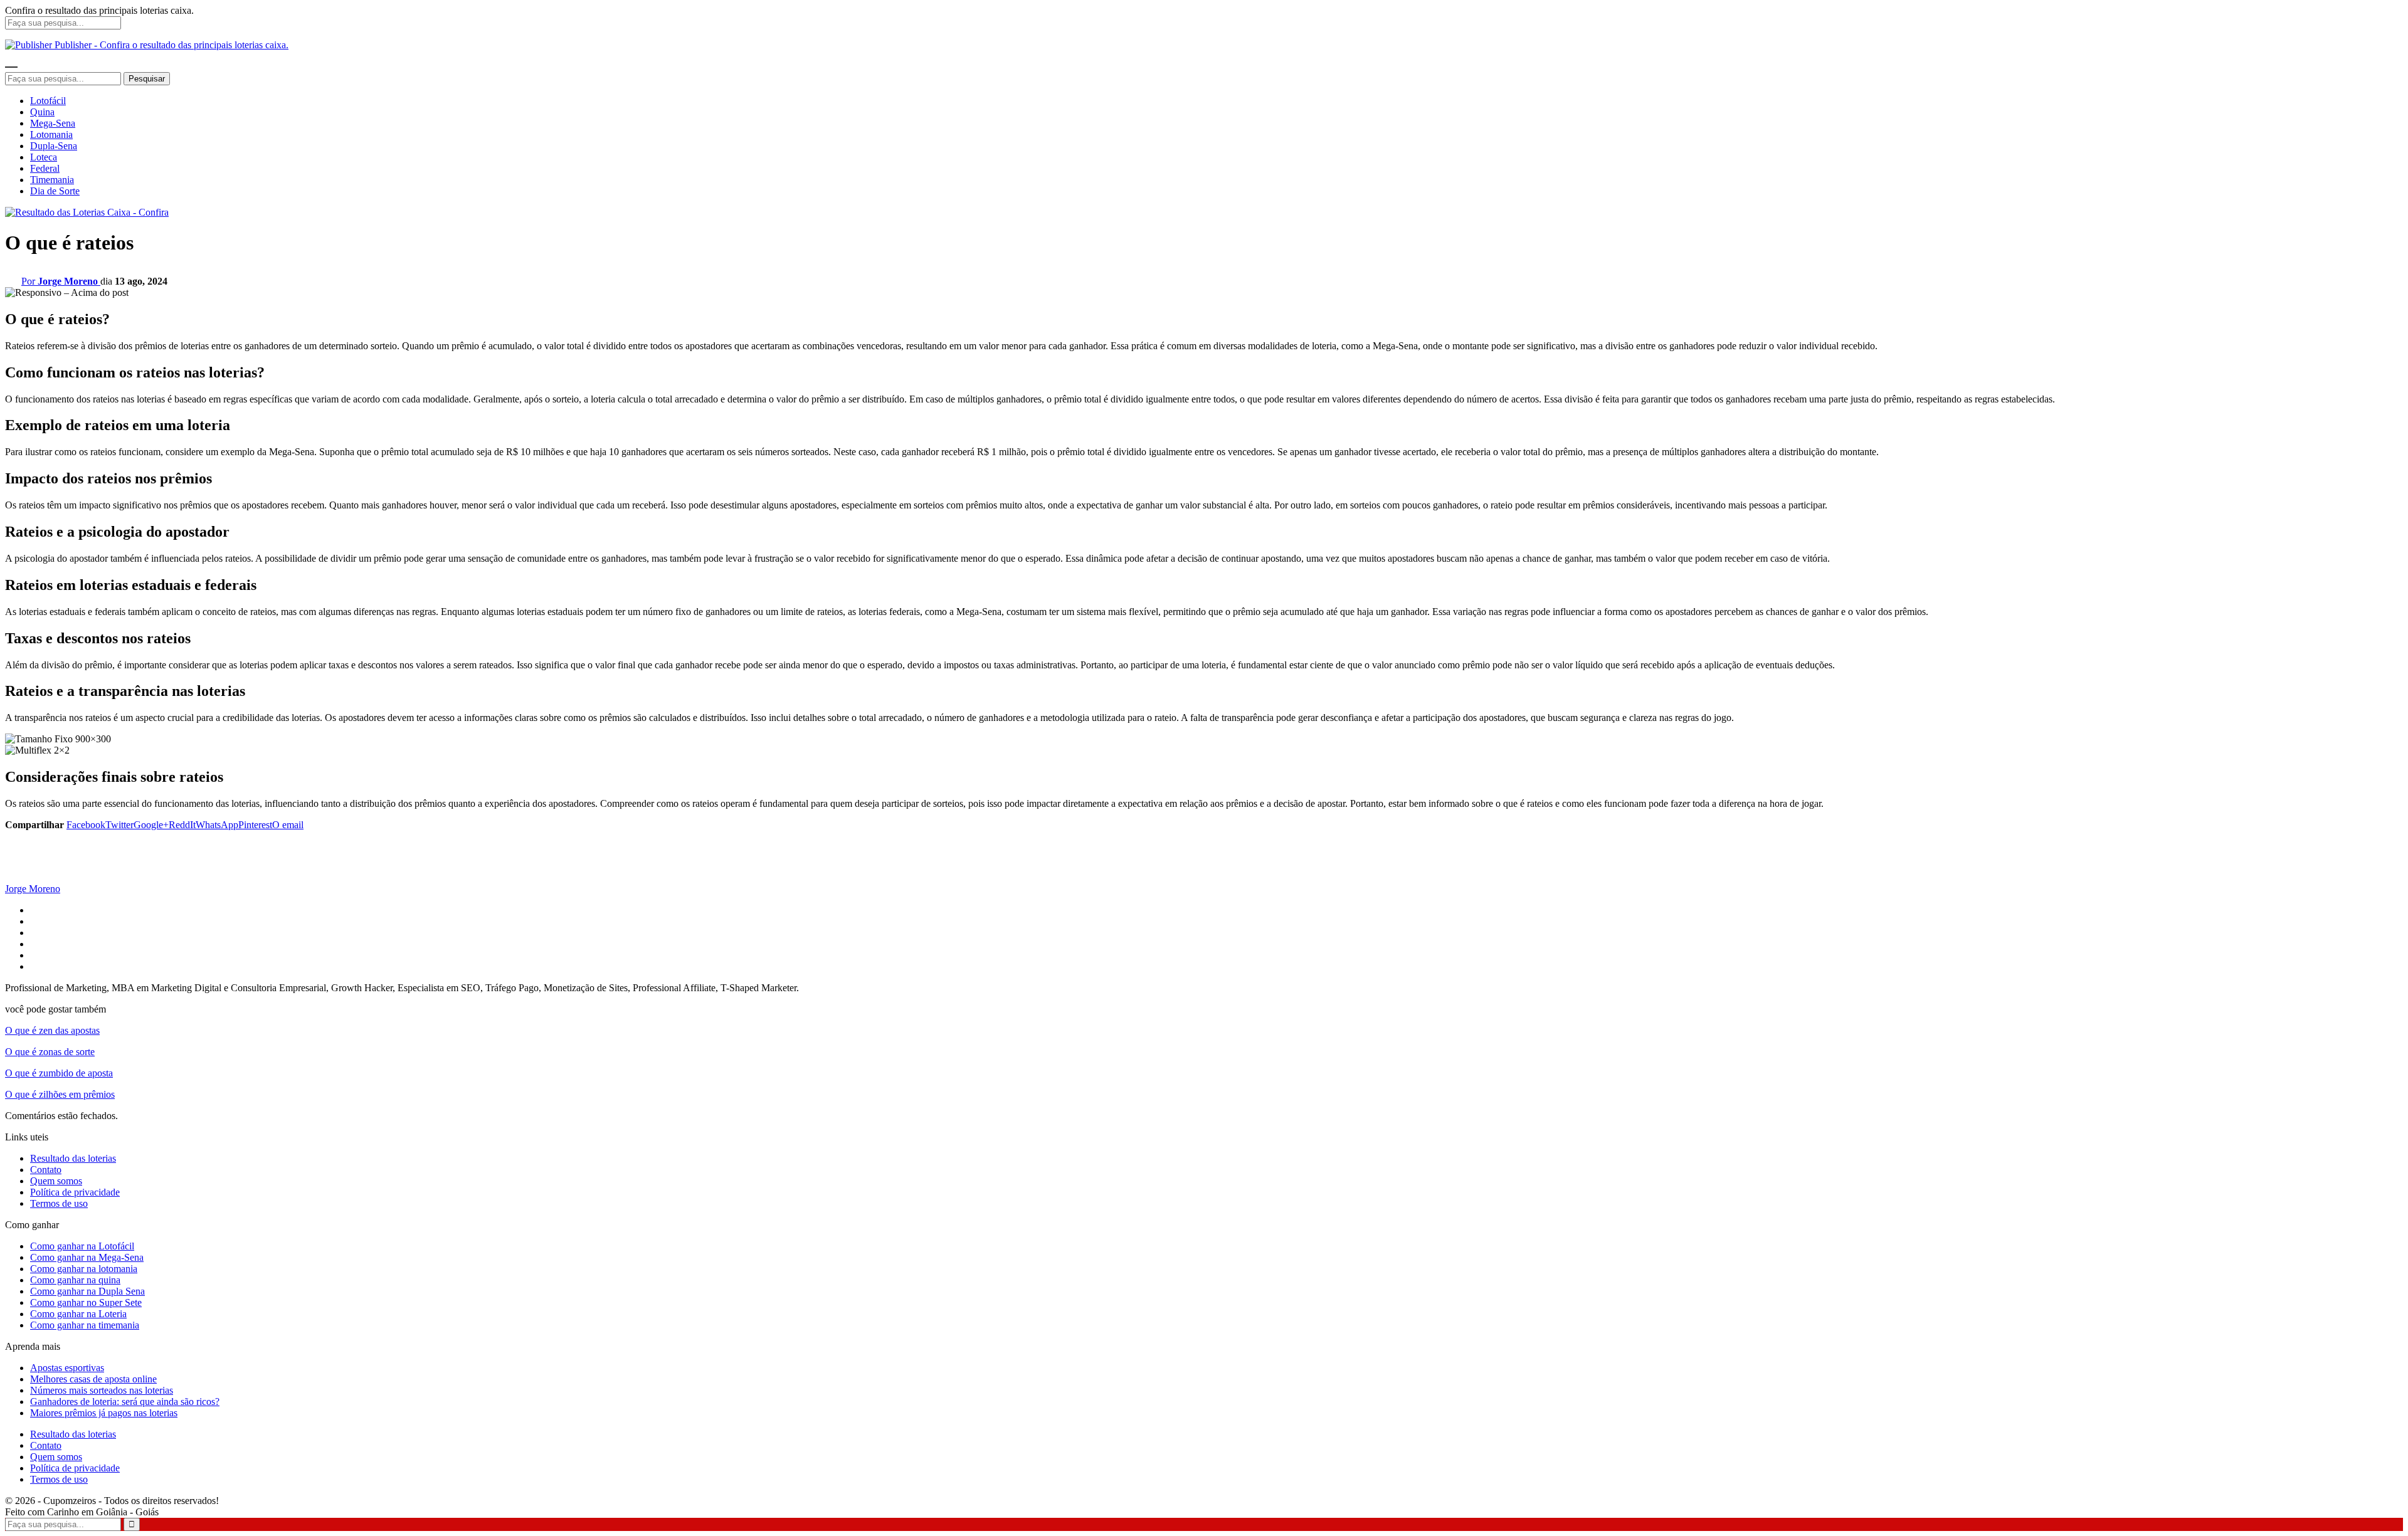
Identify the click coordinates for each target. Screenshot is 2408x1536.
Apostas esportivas (67, 1368)
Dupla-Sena (54, 146)
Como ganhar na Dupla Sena (87, 1291)
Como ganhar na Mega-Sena (87, 1257)
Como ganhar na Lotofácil (82, 1246)
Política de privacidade (75, 1192)
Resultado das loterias (73, 1158)
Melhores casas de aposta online (93, 1379)
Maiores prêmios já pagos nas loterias (104, 1413)
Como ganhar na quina (75, 1280)
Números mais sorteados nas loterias (102, 1390)
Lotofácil (48, 101)
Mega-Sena (53, 123)
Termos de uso (59, 1203)
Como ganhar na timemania (85, 1325)
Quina (42, 112)
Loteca (44, 157)
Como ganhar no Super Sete (86, 1302)
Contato (46, 1170)
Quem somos (56, 1181)
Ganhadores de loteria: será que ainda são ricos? (125, 1402)
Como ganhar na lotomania (84, 1269)
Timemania (52, 180)
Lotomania (51, 134)
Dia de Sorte (55, 191)
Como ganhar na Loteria (78, 1314)
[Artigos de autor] (30, 877)
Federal (45, 168)
